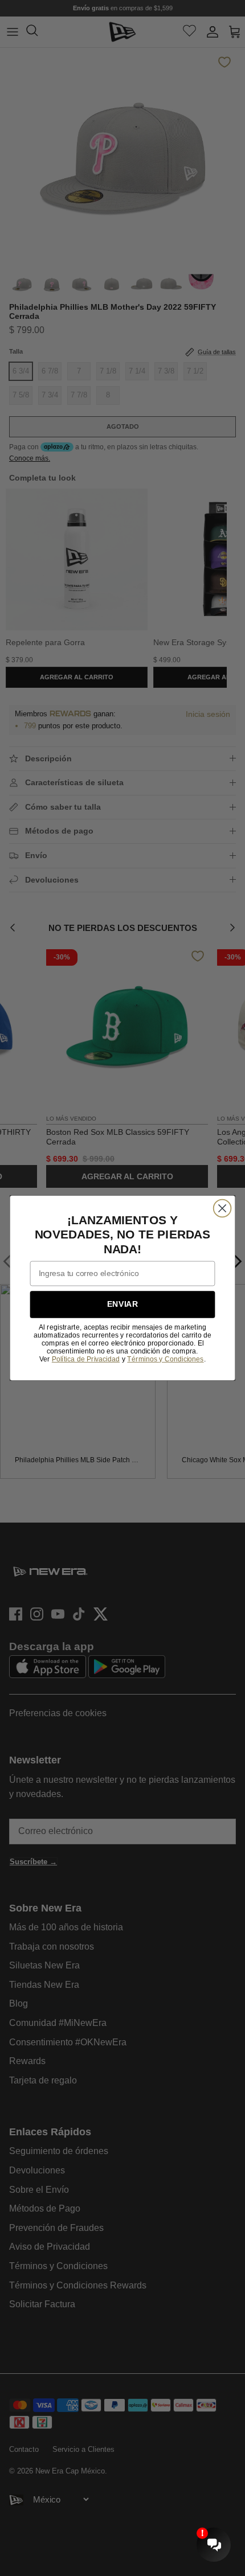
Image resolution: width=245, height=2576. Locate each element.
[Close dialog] (222, 1208)
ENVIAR (122, 1304)
